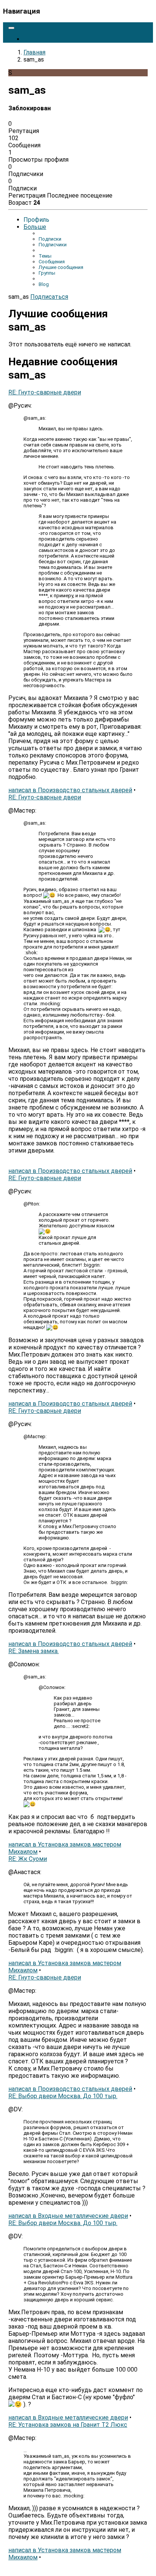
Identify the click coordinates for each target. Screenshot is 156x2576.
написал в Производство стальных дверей (70, 790)
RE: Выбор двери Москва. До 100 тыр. (63, 2096)
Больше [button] (35, 227)
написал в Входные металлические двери (68, 2216)
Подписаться (49, 297)
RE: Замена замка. (34, 1651)
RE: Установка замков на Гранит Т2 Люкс (68, 2425)
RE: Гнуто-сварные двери (45, 392)
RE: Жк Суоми (28, 1859)
